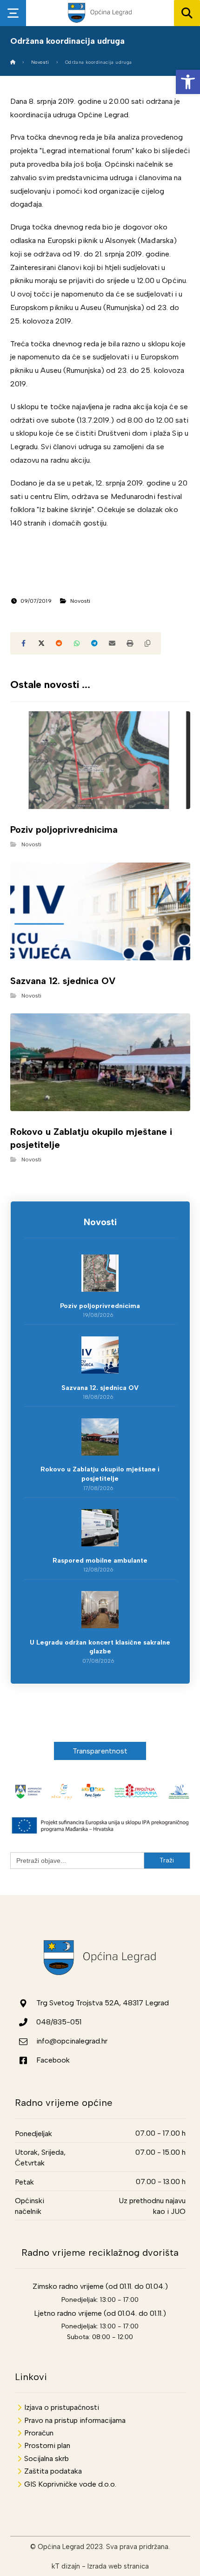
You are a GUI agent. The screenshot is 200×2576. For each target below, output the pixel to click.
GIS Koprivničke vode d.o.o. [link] (70, 2484)
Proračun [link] (39, 2433)
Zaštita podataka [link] (53, 2471)
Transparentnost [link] (100, 1751)
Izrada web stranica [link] (118, 2566)
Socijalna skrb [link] (47, 2458)
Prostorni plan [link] (47, 2445)
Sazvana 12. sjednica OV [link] (100, 1388)
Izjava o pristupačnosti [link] (62, 2407)
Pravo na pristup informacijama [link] (75, 2420)
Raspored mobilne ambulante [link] (100, 1561)
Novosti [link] (80, 601)
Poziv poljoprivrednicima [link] (100, 1306)
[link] (188, 82)
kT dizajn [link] (66, 2566)
